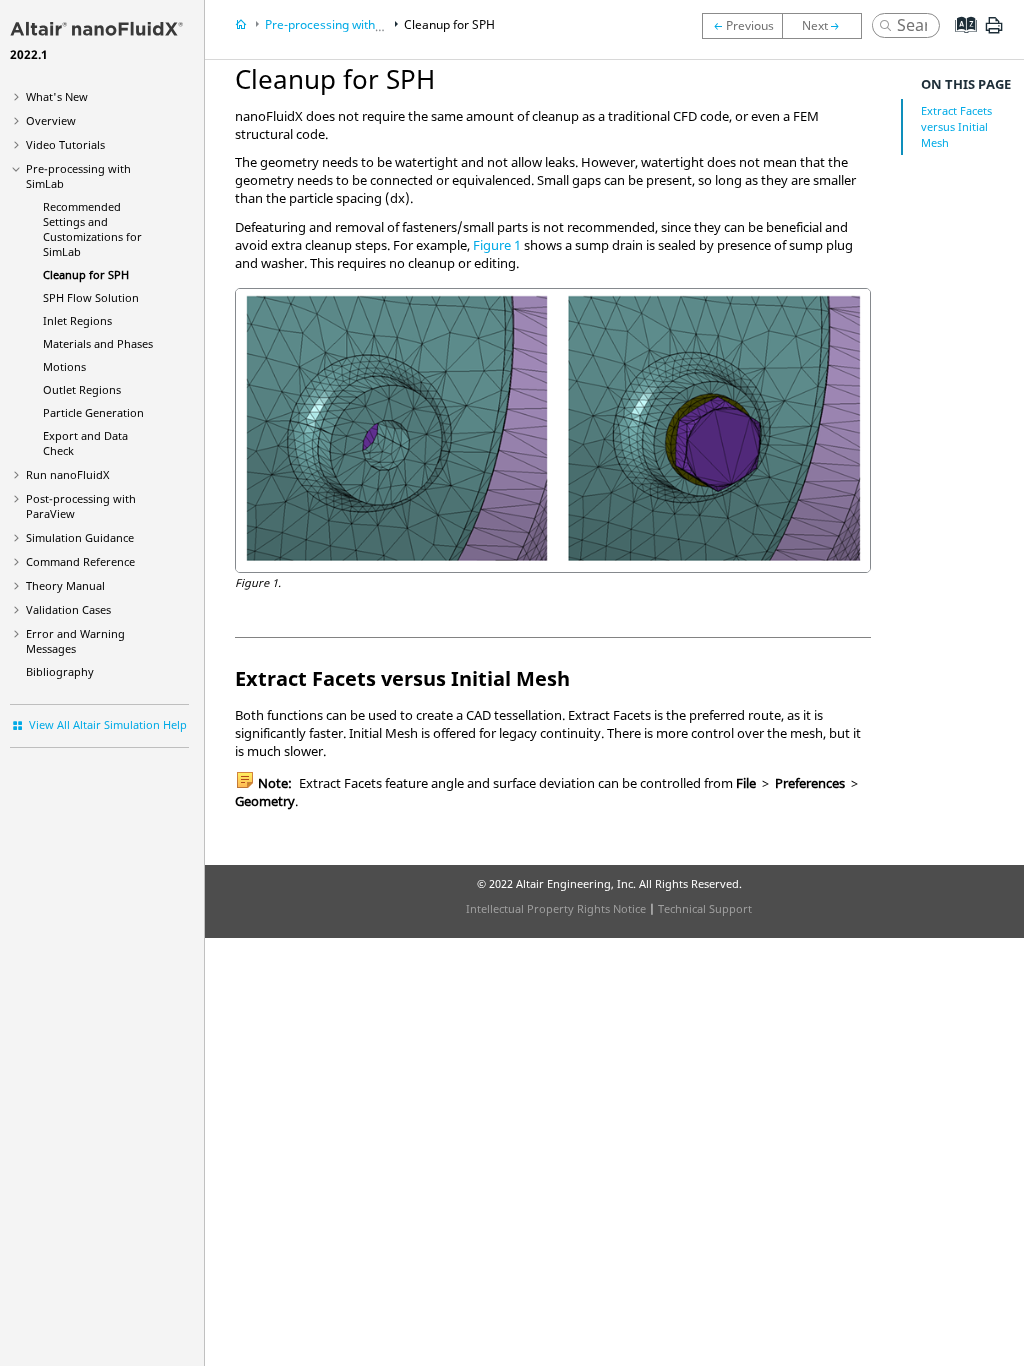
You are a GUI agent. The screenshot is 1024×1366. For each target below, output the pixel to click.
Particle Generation (93, 412)
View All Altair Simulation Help (108, 724)
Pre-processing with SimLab (342, 24)
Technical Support (705, 908)
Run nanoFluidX (67, 474)
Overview (51, 120)
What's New (57, 96)
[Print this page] (994, 33)
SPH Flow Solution (91, 297)
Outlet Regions (82, 389)
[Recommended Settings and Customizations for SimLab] (742, 26)
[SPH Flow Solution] (827, 26)
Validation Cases (68, 609)
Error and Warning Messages (75, 641)
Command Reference (80, 561)
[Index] (959, 40)
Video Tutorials (65, 144)
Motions (64, 366)
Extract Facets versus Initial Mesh (956, 126)
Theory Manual (65, 585)
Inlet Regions (77, 320)
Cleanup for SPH (86, 274)
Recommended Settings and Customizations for (92, 229)
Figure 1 (497, 245)
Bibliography (60, 671)
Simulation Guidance (80, 537)
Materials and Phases (98, 343)
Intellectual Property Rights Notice (556, 908)
